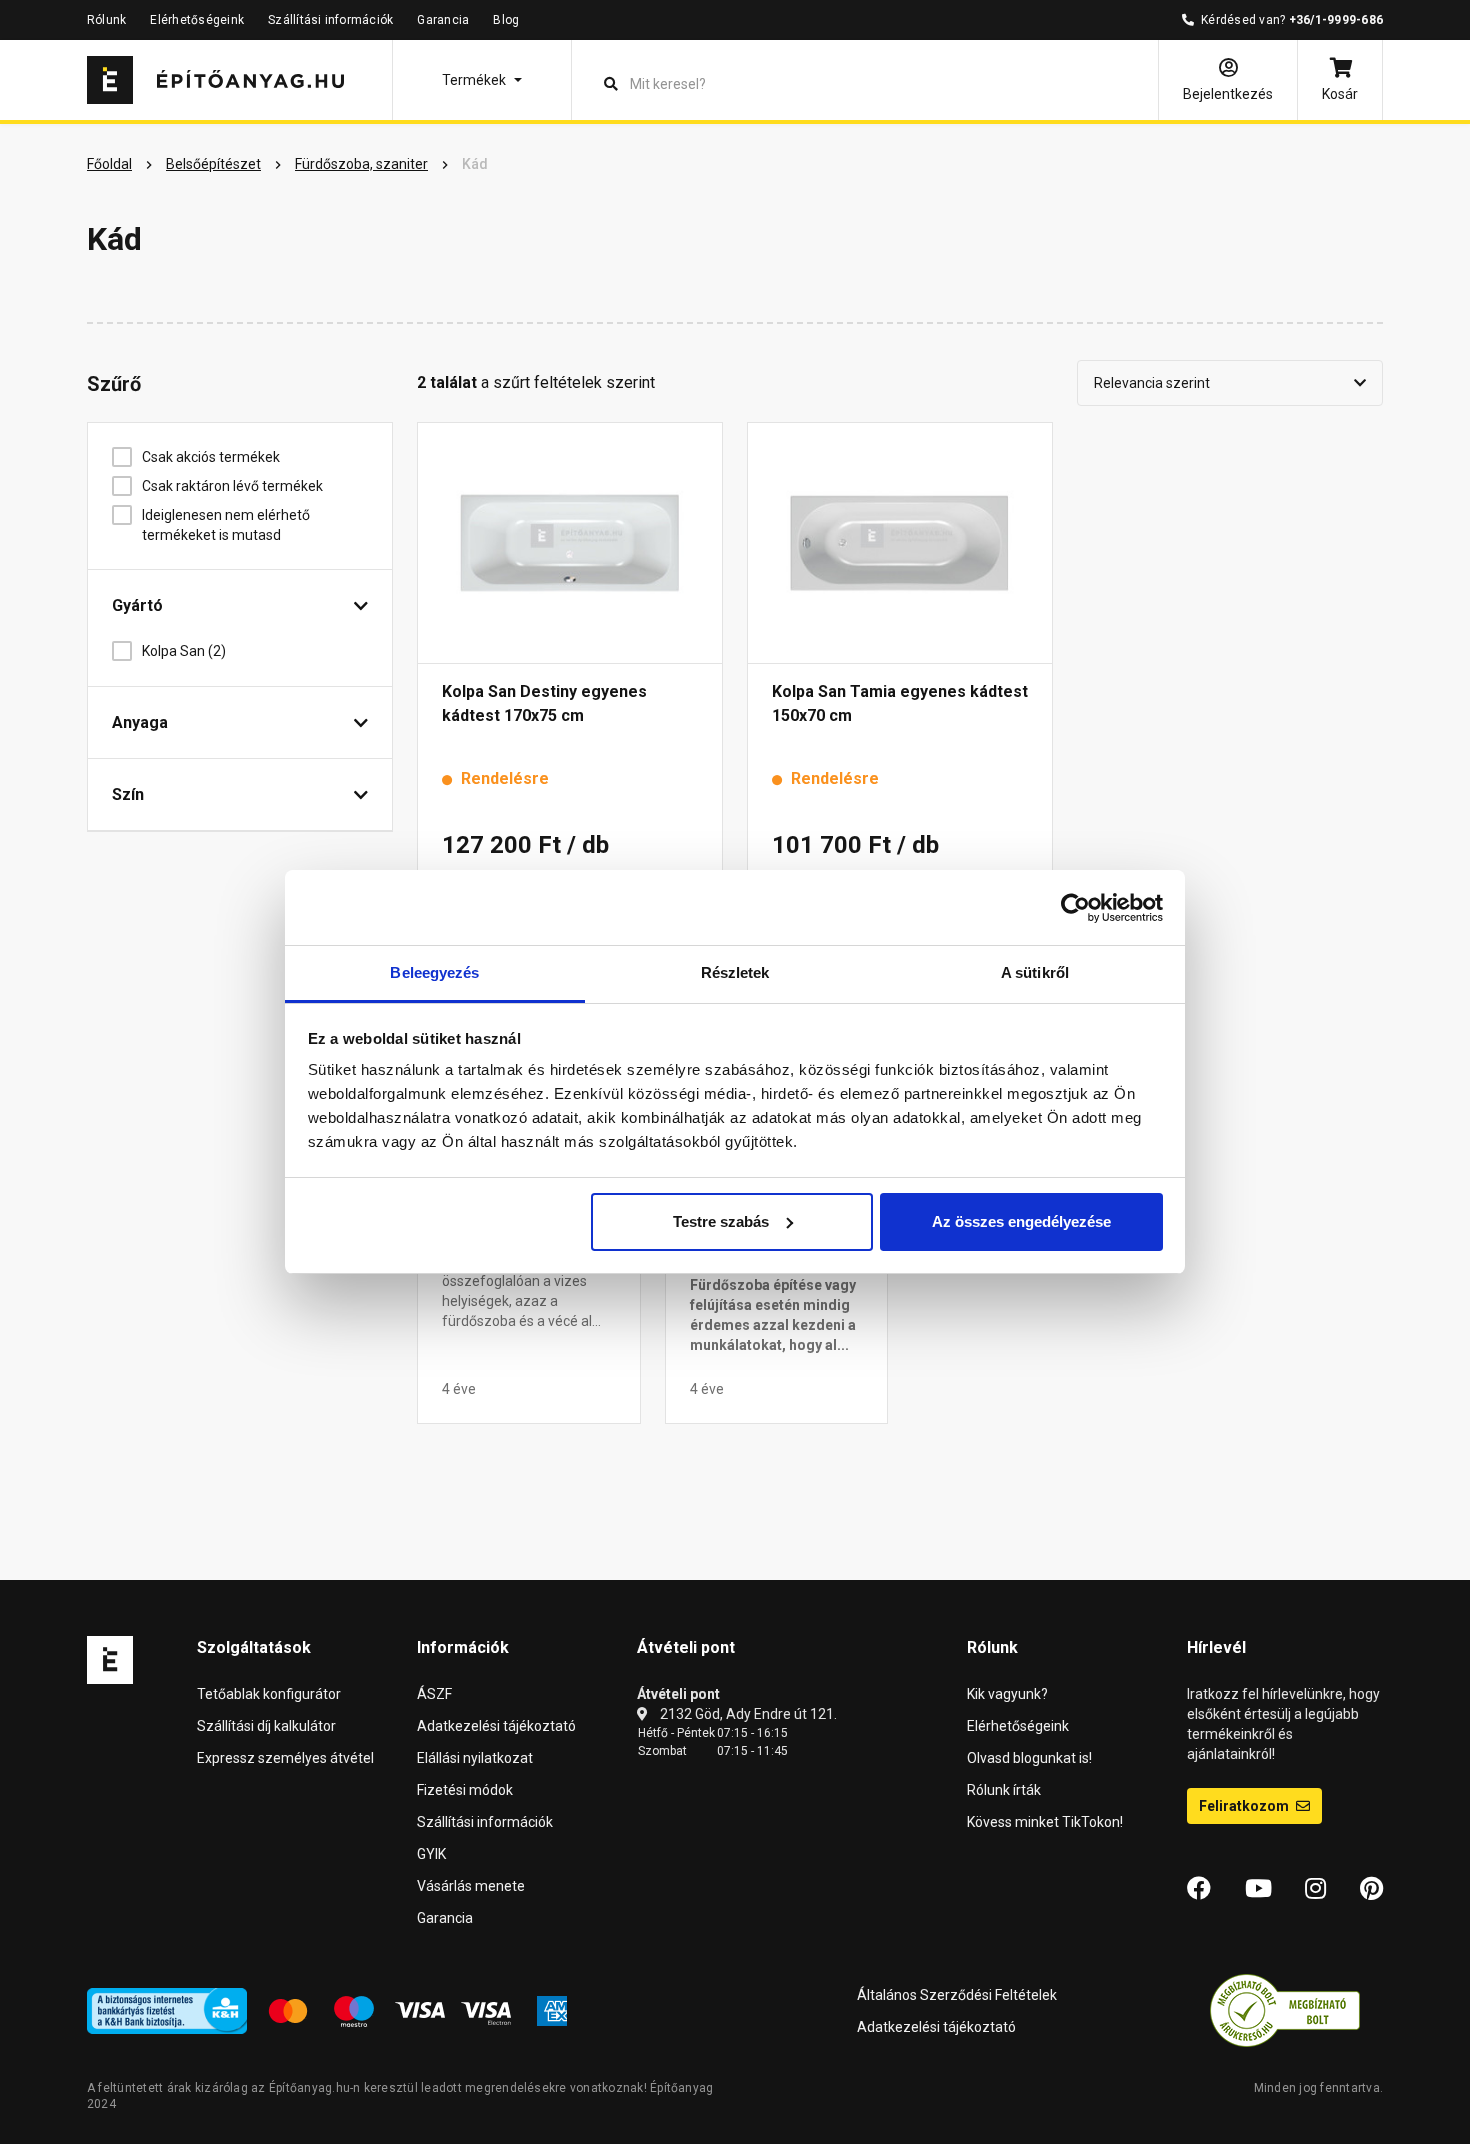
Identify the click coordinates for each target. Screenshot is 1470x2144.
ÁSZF (434, 1694)
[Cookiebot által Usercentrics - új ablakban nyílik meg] (1075, 908)
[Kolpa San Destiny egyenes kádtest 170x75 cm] (570, 543)
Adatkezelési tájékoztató (496, 1726)
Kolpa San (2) (184, 651)
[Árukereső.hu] (1285, 2009)
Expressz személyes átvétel (285, 1758)
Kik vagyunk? (1007, 1694)
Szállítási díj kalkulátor (266, 1726)
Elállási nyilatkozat (475, 1758)
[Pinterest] (1371, 1889)
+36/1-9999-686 (1336, 20)
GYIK (431, 1854)
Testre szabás (721, 1221)
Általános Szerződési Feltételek (957, 1995)
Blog (506, 20)
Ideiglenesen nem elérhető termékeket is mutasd (226, 525)
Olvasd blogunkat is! (1029, 1758)
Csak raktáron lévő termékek (232, 486)
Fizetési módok (465, 1790)
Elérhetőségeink (197, 20)
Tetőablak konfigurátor (269, 1694)
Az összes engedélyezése (1021, 1221)
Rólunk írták (1004, 1790)
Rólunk (106, 20)
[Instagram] (1315, 1889)
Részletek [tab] (735, 972)
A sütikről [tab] (1035, 972)
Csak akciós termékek (211, 457)
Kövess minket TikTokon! (1045, 1822)
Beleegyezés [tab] (434, 972)
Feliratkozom (1245, 1806)
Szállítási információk (330, 20)
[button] (482, 80)
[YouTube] (1258, 1889)
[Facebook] (1199, 1889)
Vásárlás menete (471, 1886)
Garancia (443, 20)
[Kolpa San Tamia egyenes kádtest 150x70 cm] (900, 543)
